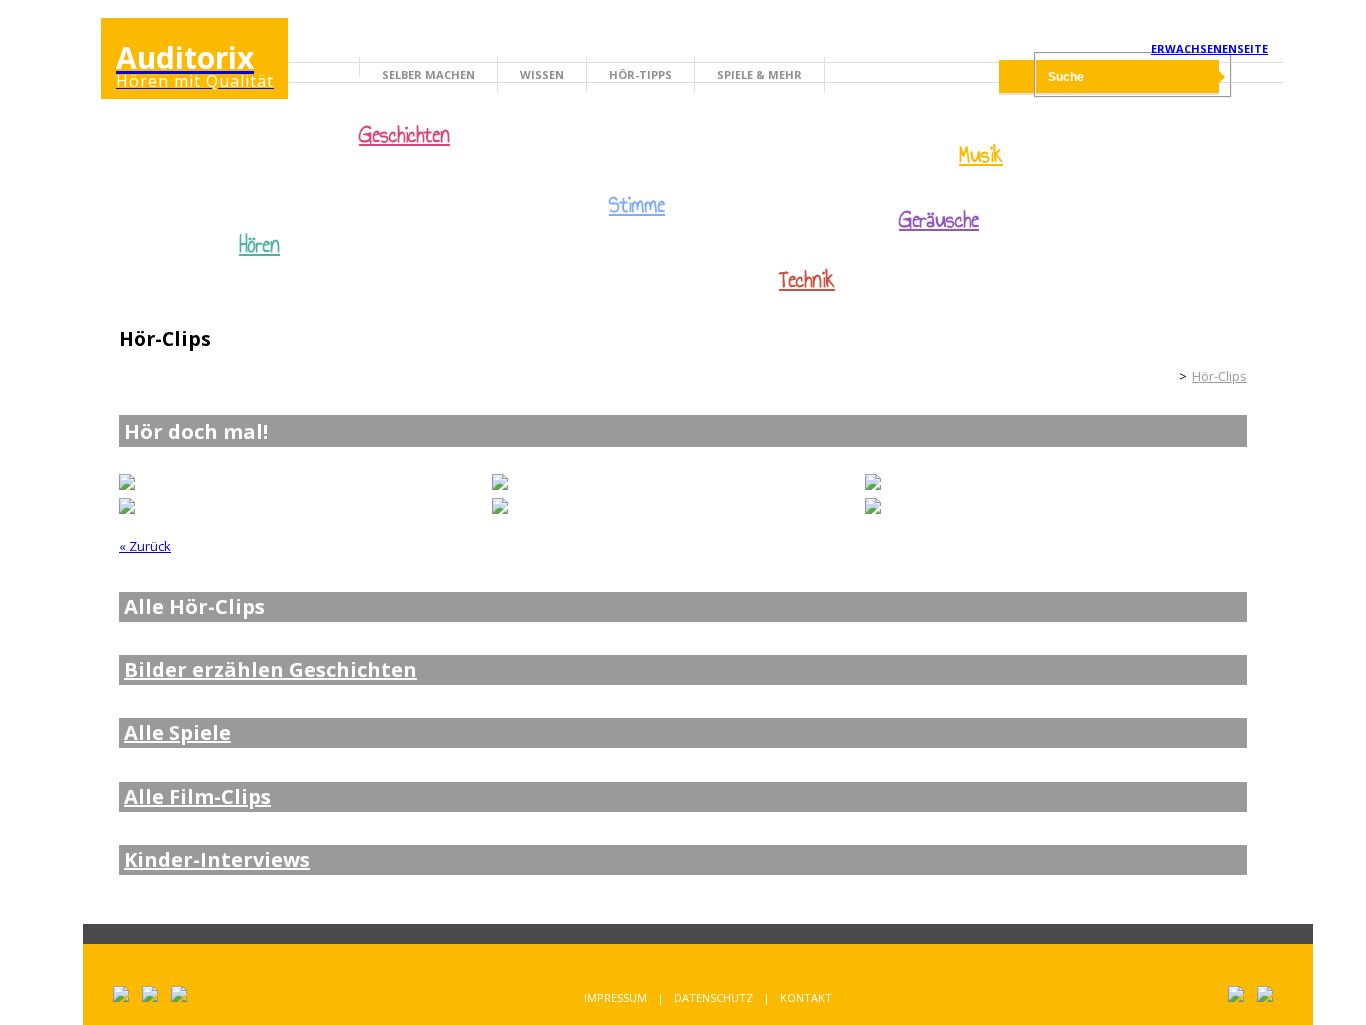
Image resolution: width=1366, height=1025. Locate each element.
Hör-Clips (1219, 376)
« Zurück (145, 546)
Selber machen (428, 74)
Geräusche (939, 220)
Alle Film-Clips (197, 797)
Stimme (637, 205)
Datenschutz (713, 997)
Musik (981, 155)
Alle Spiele (177, 733)
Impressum (615, 997)
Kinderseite (1157, 376)
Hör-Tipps (640, 74)
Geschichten (404, 137)
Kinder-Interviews (217, 860)
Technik (807, 280)
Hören (259, 245)
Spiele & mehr (759, 74)
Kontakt (806, 997)
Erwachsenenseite (1209, 48)
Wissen (542, 74)
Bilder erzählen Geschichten (270, 670)
